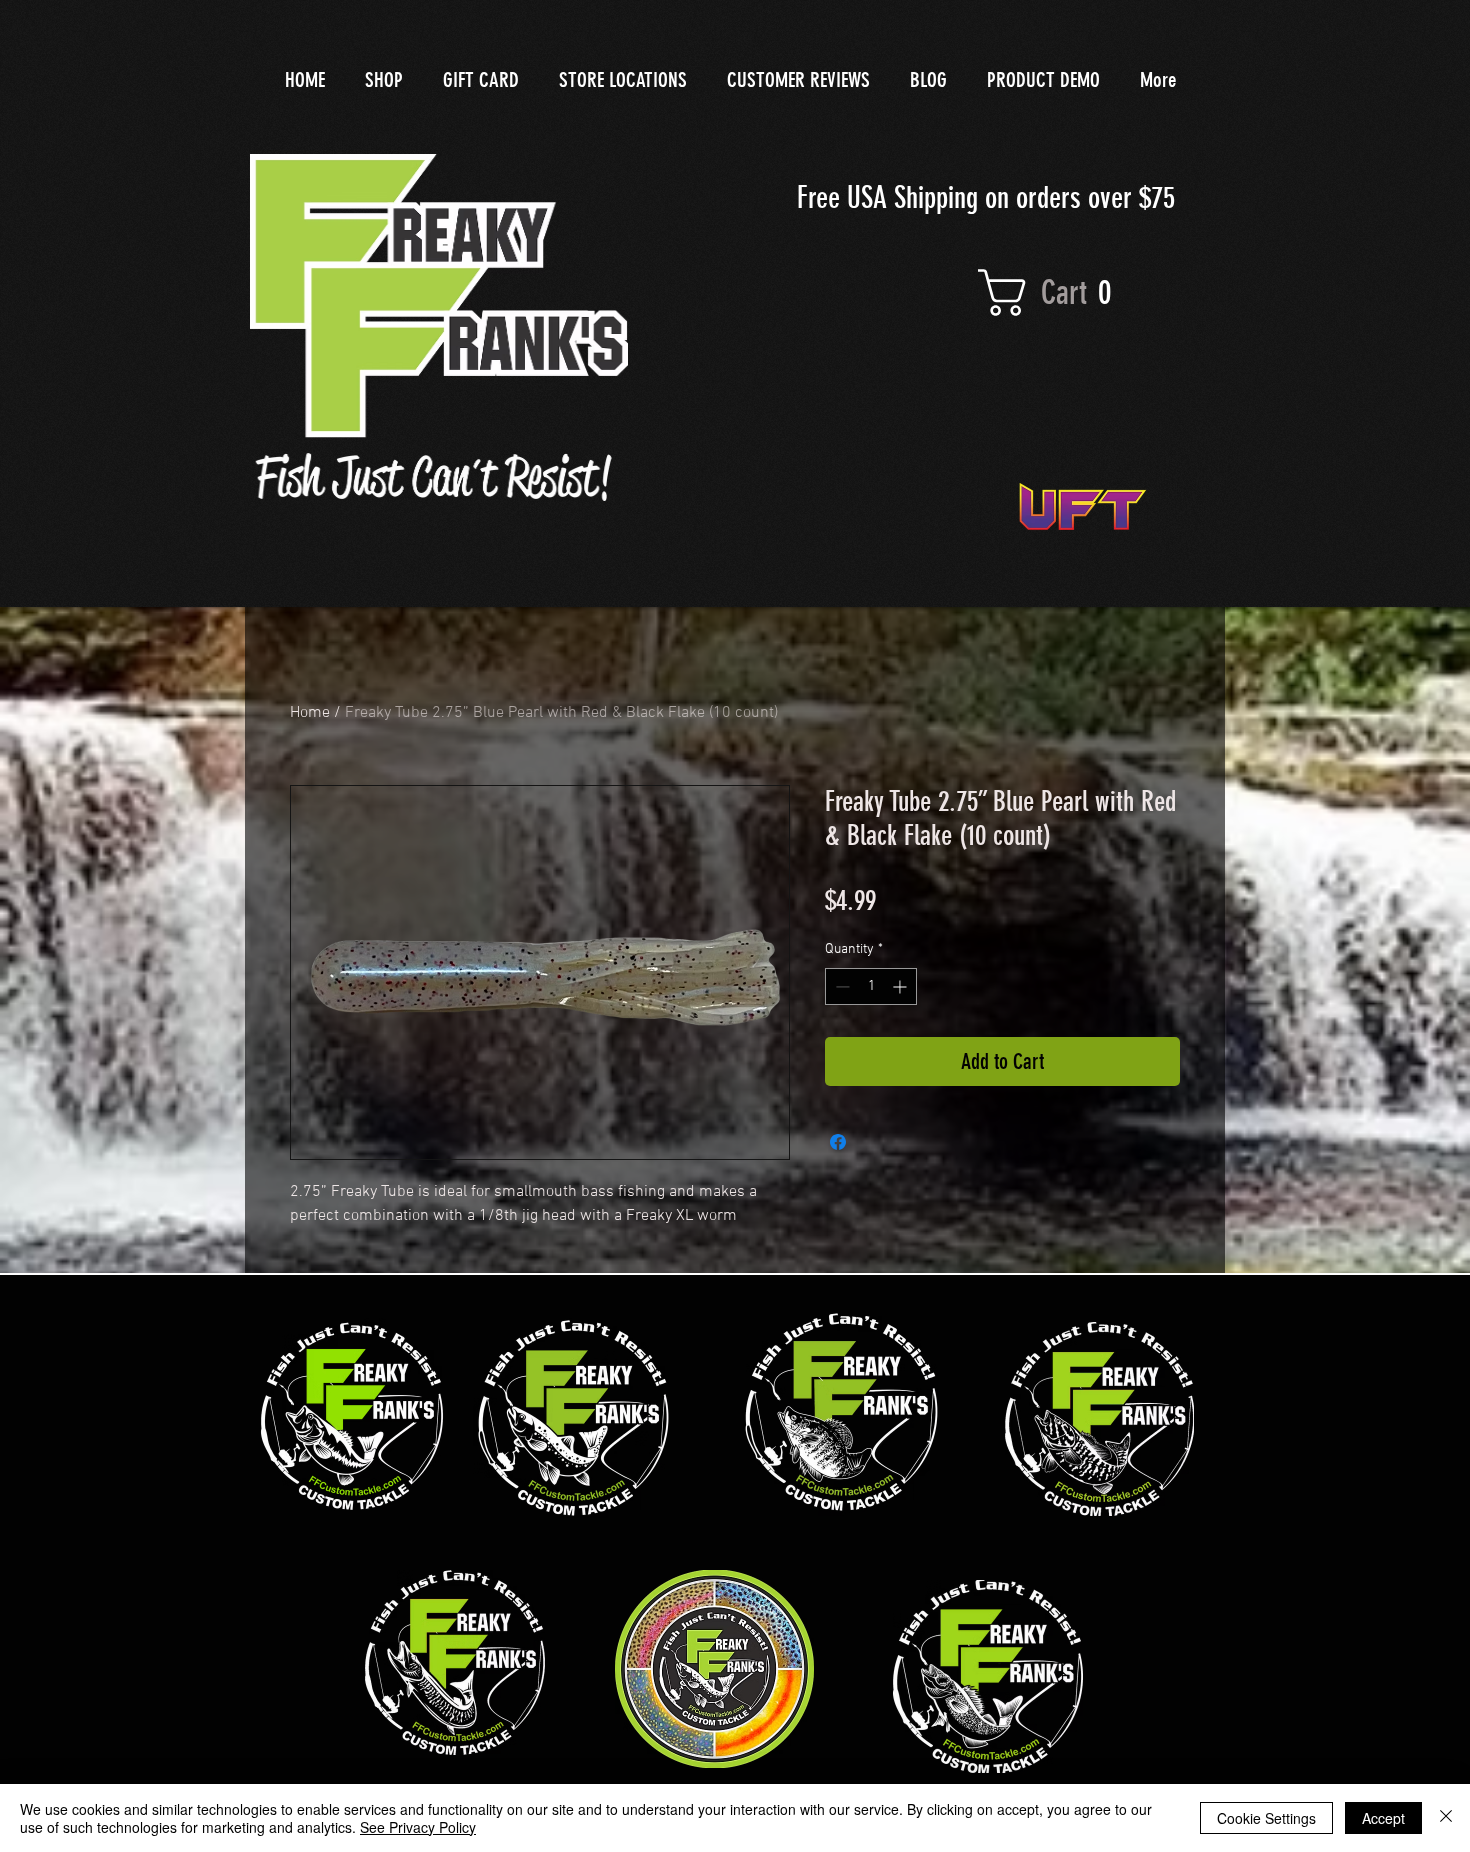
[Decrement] (840, 986)
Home (310, 713)
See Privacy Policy (418, 1827)
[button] (1067, 292)
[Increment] (901, 986)
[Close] (1446, 1818)
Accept (1383, 1818)
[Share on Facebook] (838, 1142)
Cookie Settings (1266, 1818)
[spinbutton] (871, 986)
